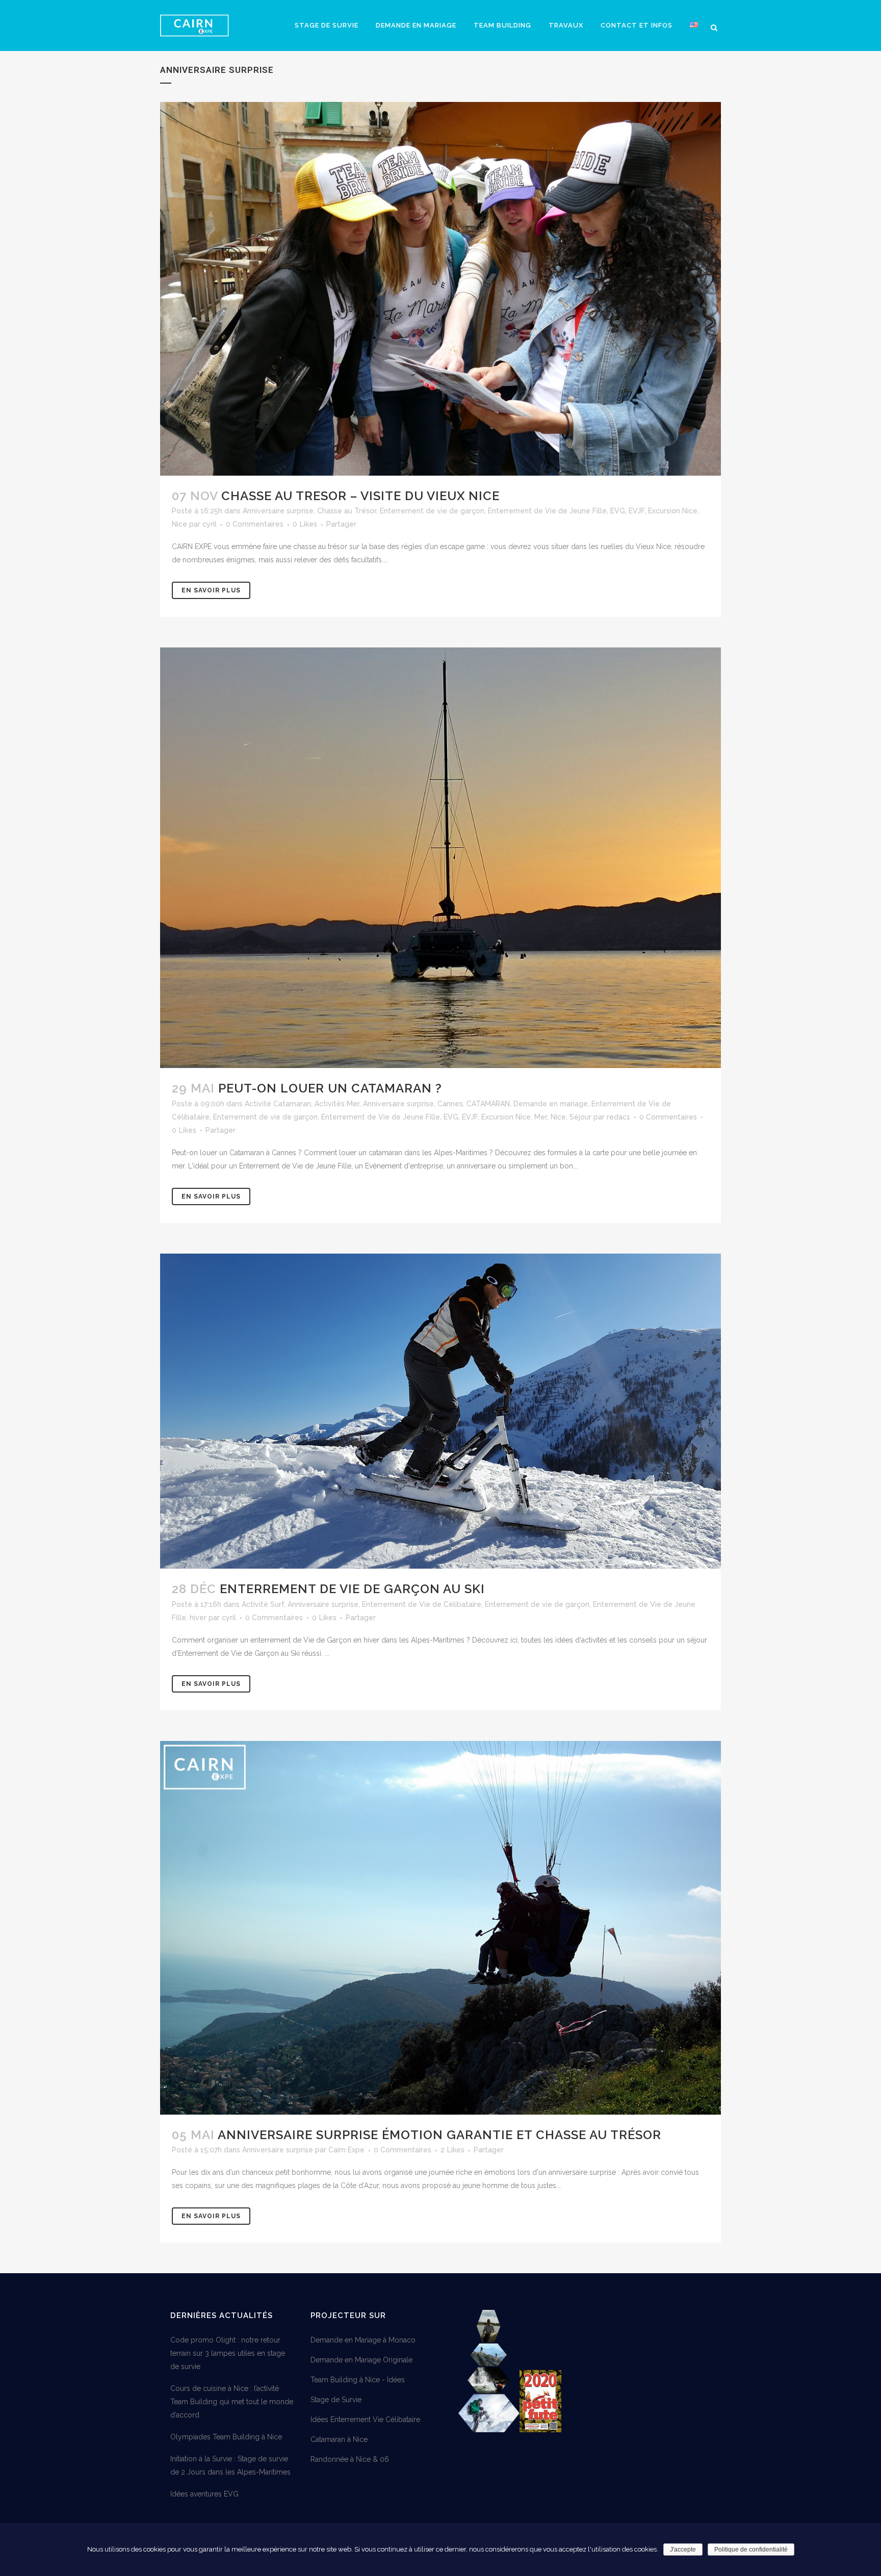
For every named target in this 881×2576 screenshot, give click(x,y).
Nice (179, 524)
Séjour (580, 1117)
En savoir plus (211, 590)
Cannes (450, 1104)
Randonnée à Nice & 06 (350, 2459)
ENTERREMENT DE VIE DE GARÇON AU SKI (352, 1589)
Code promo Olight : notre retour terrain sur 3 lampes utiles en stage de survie (228, 2353)
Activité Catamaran (278, 1104)
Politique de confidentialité (751, 2549)
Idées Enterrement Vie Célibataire (365, 2419)
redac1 (618, 1117)
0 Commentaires (255, 524)
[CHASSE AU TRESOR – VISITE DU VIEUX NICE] (440, 289)
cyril (210, 524)
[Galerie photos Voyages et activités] (489, 2430)
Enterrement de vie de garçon (432, 511)
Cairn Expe (346, 2150)
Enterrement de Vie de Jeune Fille (547, 511)
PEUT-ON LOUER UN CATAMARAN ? (330, 1088)
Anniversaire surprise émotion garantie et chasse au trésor (439, 2135)
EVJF (637, 511)
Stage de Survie (336, 2400)
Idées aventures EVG (204, 2494)
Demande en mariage (551, 1104)
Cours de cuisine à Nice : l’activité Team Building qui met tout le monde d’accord (232, 2402)
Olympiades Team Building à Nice (226, 2437)
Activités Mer (337, 1104)
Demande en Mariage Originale (361, 2360)
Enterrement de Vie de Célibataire (422, 1604)
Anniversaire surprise (278, 511)
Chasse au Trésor (347, 511)
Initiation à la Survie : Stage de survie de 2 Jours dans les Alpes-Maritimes (230, 2465)
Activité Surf (263, 1604)
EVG (618, 511)
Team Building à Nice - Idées (358, 2380)
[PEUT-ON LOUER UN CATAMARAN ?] (440, 858)
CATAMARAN (488, 1104)
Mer (541, 1117)
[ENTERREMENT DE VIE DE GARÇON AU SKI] (440, 1411)
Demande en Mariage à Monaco (363, 2340)
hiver (198, 1618)
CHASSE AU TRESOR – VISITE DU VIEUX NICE (360, 496)
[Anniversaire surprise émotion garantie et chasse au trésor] (440, 1928)
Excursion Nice (673, 511)
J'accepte (683, 2549)
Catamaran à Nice (339, 2439)
